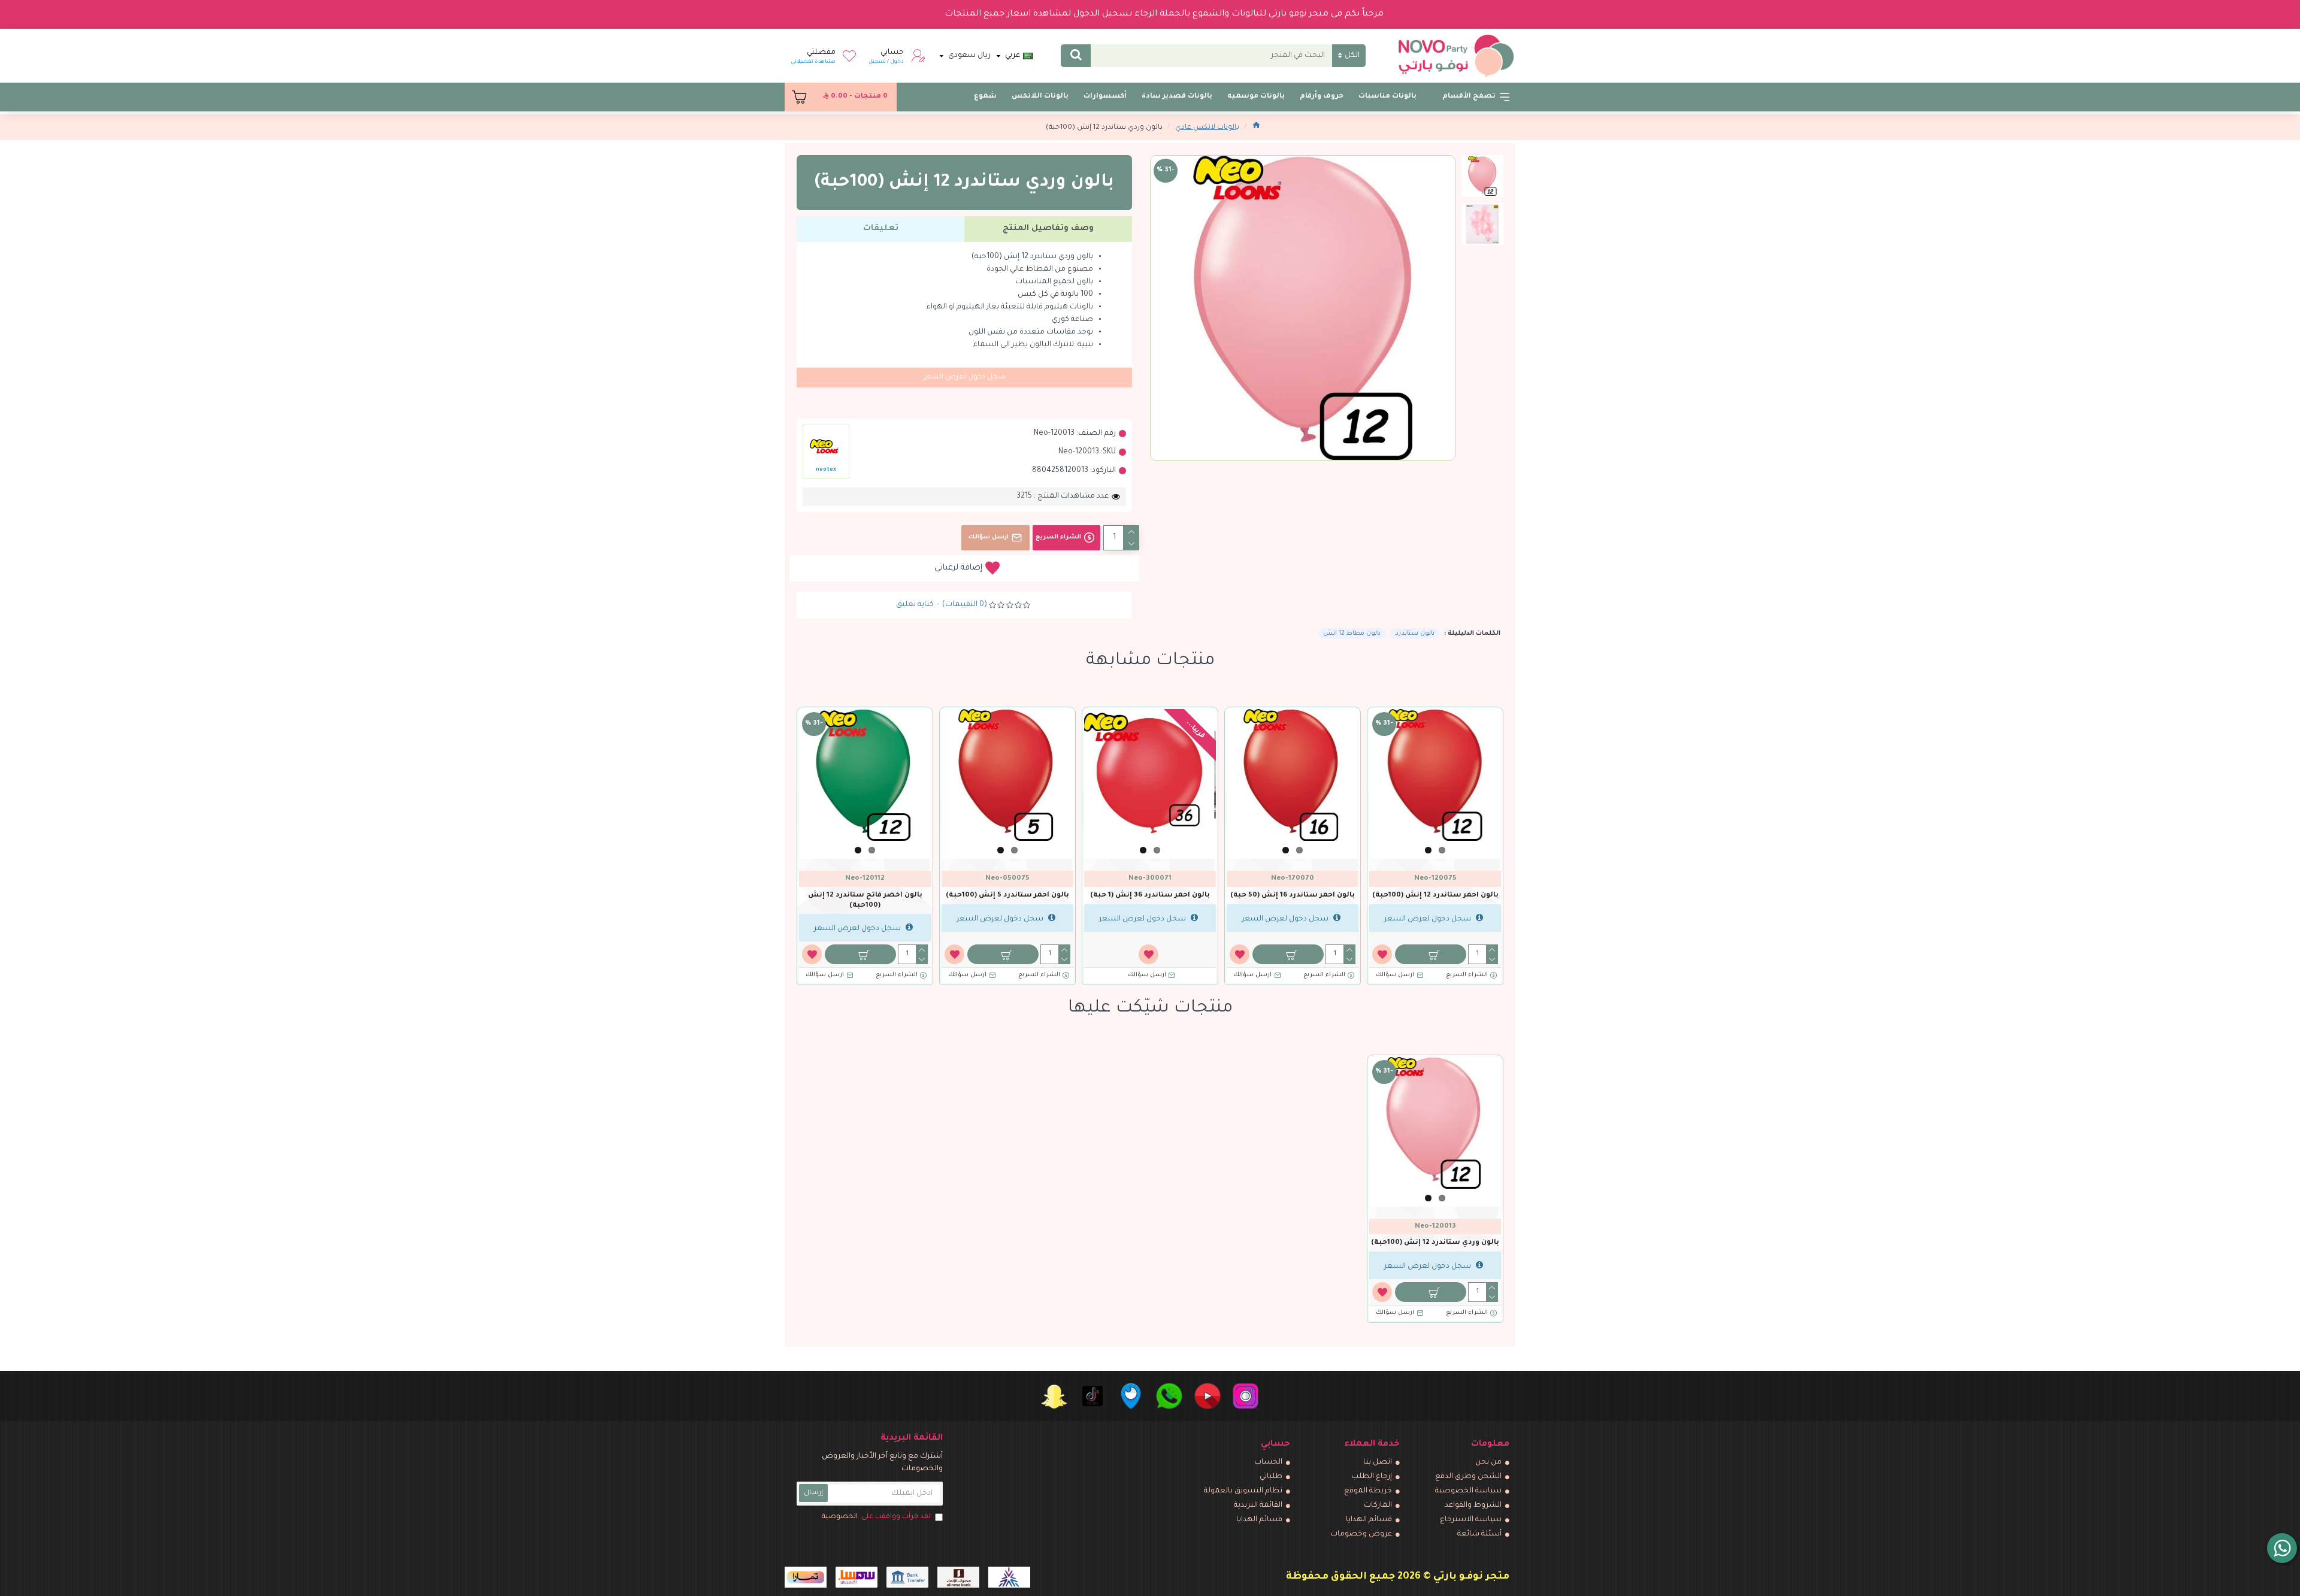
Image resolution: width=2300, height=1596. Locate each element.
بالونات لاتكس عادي (1207, 128)
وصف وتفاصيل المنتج (1048, 228)
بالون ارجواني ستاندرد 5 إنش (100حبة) (865, 901)
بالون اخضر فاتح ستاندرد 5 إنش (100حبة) (1293, 901)
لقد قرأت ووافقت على (876, 1517)
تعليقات (881, 228)
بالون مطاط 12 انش (1352, 634)
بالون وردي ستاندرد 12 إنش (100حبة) (1435, 1243)
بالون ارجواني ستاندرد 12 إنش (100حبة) (1007, 901)
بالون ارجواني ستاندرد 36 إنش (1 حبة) (1150, 901)
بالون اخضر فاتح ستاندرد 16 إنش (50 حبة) (1435, 901)
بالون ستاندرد (1415, 634)
